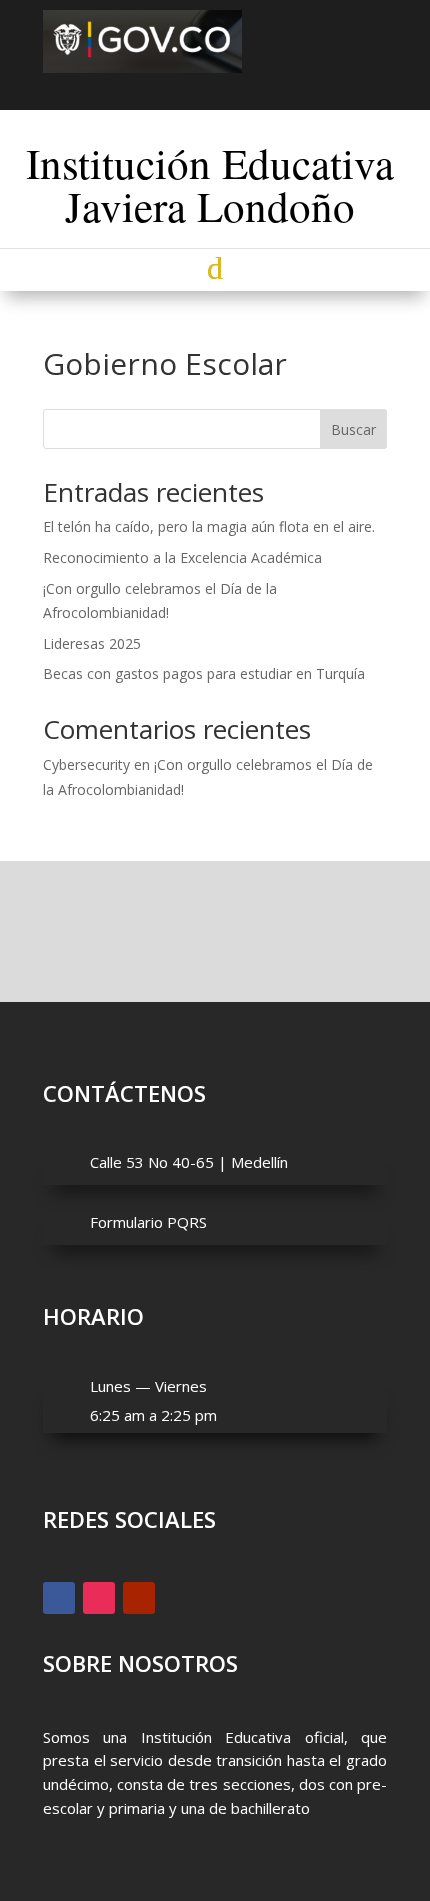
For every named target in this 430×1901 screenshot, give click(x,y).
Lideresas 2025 (92, 643)
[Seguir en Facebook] (179, 88)
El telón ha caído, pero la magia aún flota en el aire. (209, 526)
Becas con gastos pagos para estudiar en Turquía (204, 673)
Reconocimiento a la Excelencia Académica (182, 557)
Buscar (353, 429)
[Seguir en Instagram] (215, 88)
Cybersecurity (86, 764)
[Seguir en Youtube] (251, 88)
